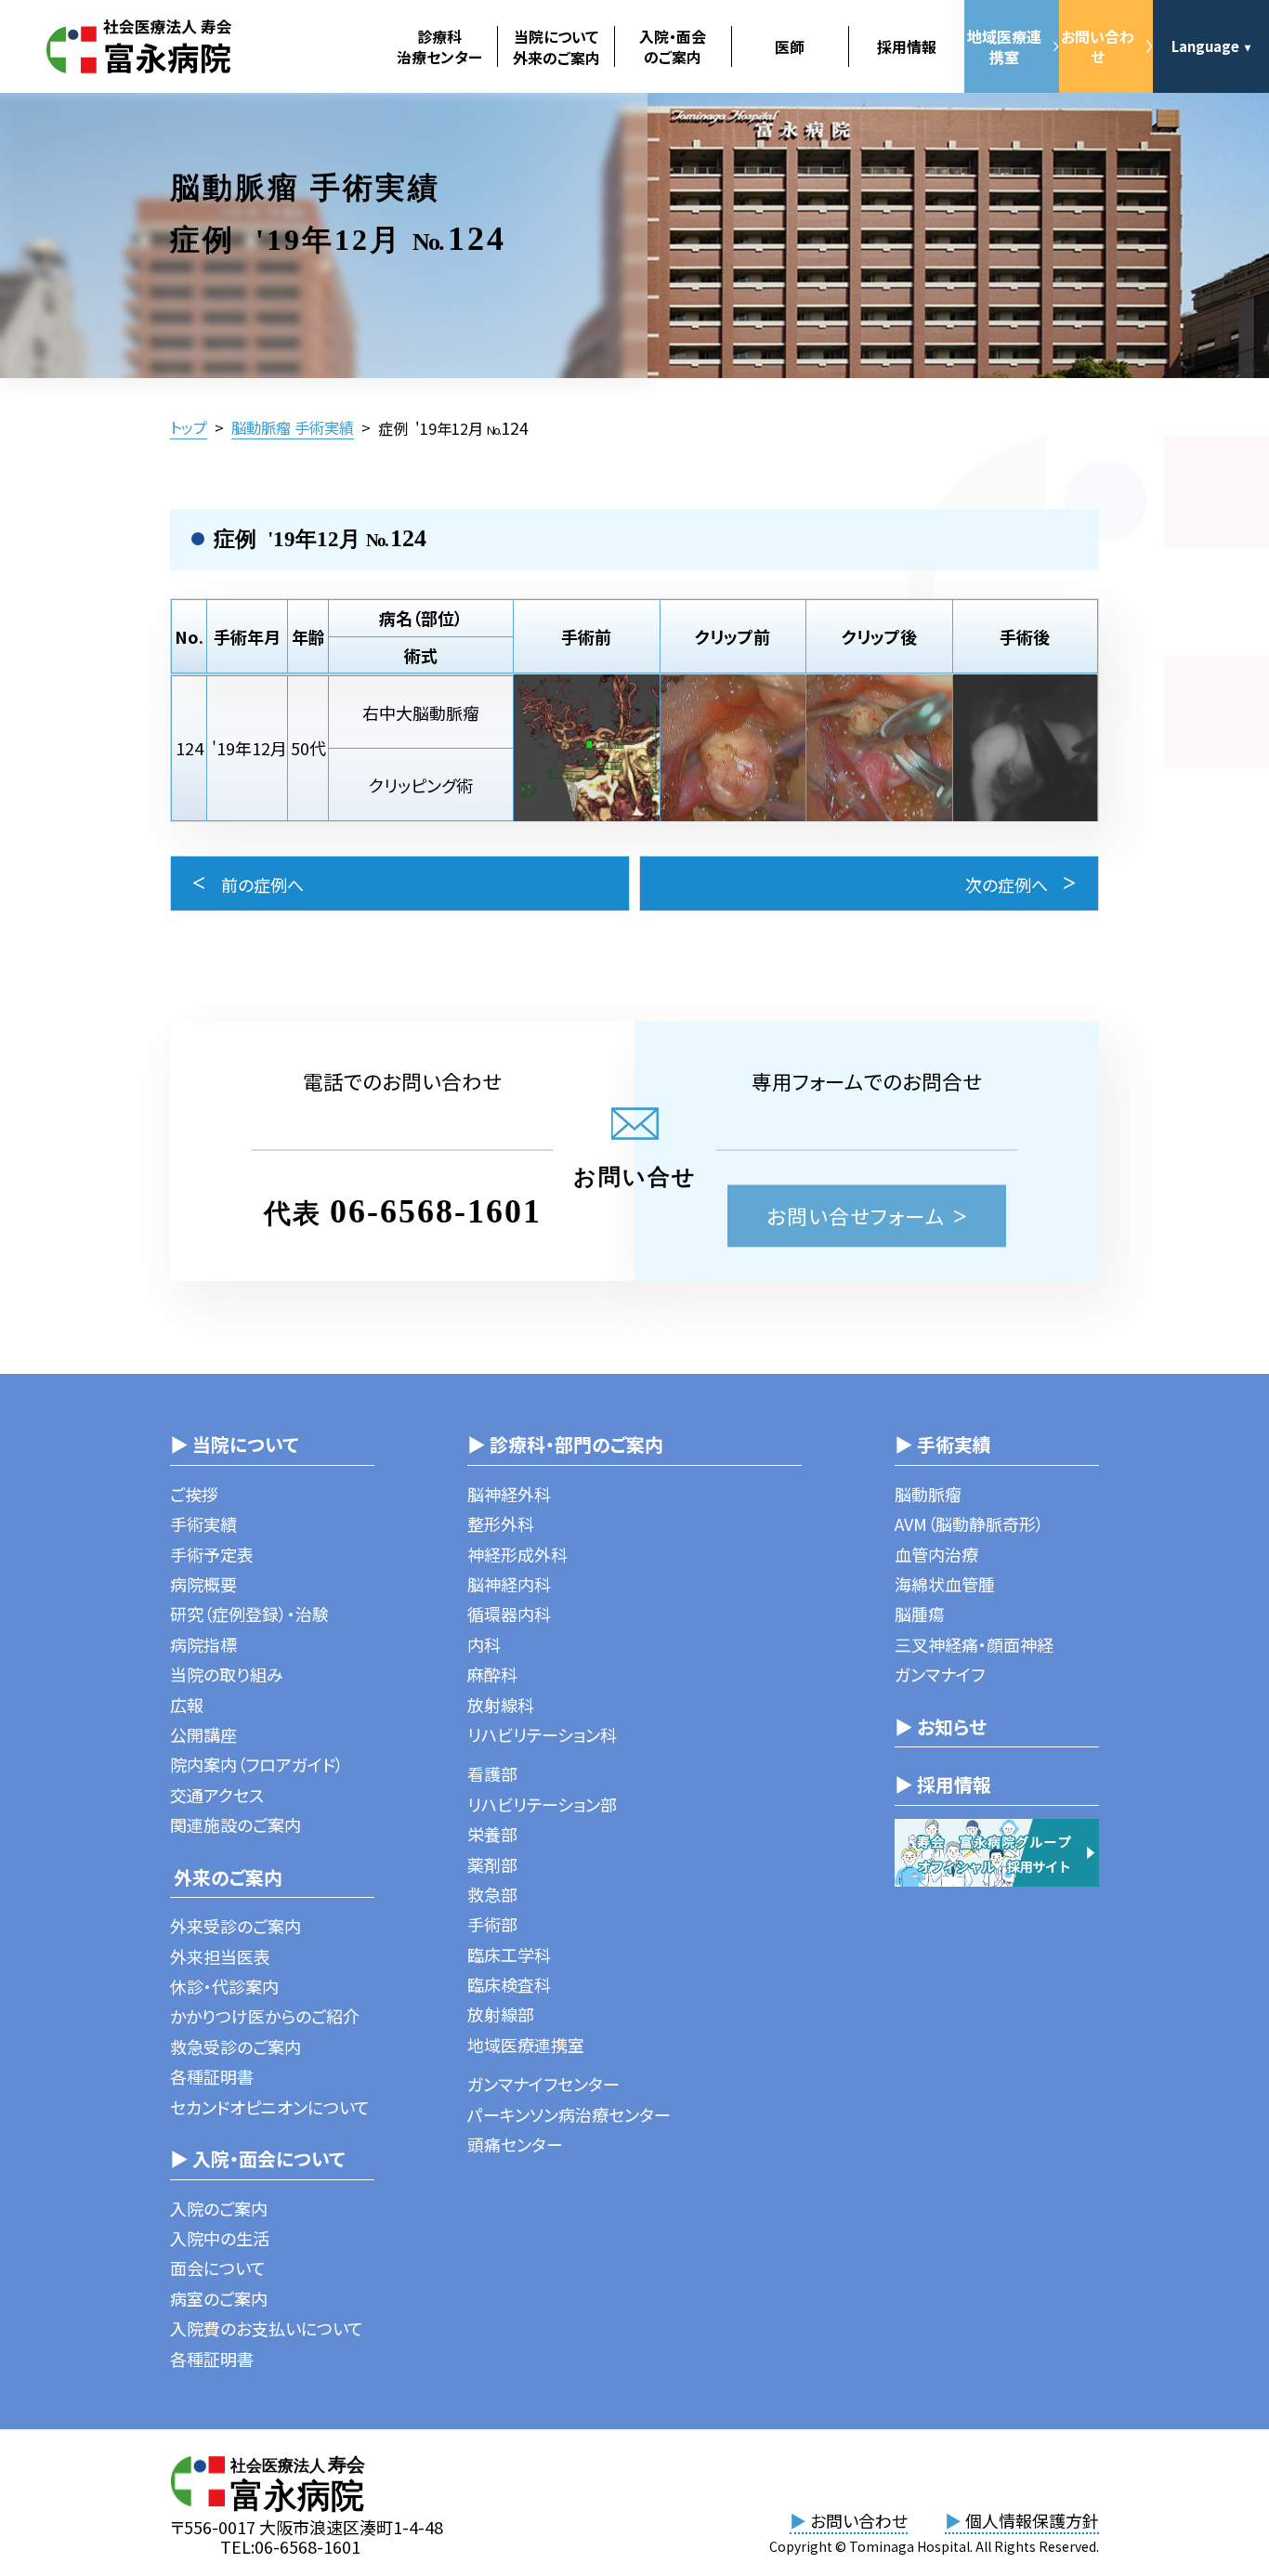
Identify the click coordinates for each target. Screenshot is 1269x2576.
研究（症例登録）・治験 (249, 1614)
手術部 (492, 1924)
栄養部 (492, 1834)
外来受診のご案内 (235, 1926)
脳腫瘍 (920, 1614)
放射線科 (501, 1705)
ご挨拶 (194, 1494)
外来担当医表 (220, 1956)
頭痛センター (515, 2144)
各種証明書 (212, 2076)
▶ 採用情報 (943, 1784)
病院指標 (203, 1644)
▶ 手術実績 (943, 1444)
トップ (189, 427)
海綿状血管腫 (945, 1584)
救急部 (492, 1894)
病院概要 (203, 1584)
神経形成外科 (517, 1554)
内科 (484, 1644)
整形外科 (501, 1523)
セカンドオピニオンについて (270, 2107)
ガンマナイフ (940, 1674)
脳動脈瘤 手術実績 (293, 427)
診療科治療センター (439, 46)
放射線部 (501, 2014)
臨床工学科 (509, 1955)
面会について (218, 2268)
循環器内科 (509, 1614)
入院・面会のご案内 (673, 46)
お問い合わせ (1098, 46)
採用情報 (907, 46)
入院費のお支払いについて (267, 2328)
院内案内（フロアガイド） (257, 1764)
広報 (187, 1705)
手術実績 (203, 1523)
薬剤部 (492, 1864)
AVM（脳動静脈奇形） (969, 1523)
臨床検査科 (509, 1984)
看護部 (492, 1773)
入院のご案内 (219, 2208)
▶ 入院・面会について (257, 2158)
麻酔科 (492, 1674)
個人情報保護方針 (1022, 2520)
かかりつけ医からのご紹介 (265, 2016)
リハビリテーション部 (542, 1804)
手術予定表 (212, 1554)
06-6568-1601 (436, 1211)
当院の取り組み (227, 1674)
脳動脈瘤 (928, 1494)
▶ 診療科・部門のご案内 (565, 1444)
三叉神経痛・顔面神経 (974, 1644)
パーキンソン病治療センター (569, 2114)
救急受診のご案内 (235, 2046)
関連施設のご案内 (235, 1824)
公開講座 (203, 1734)
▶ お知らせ (941, 1726)
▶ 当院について (234, 1444)
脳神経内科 (509, 1584)
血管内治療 (936, 1554)
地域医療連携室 (1004, 46)
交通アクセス (217, 1795)
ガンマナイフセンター (543, 2084)
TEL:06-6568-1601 (290, 2546)
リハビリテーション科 (542, 1734)
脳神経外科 (509, 1494)
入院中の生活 (220, 2238)
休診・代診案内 (224, 1986)
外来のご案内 (226, 1877)
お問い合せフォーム (856, 1216)
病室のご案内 (219, 2298)
